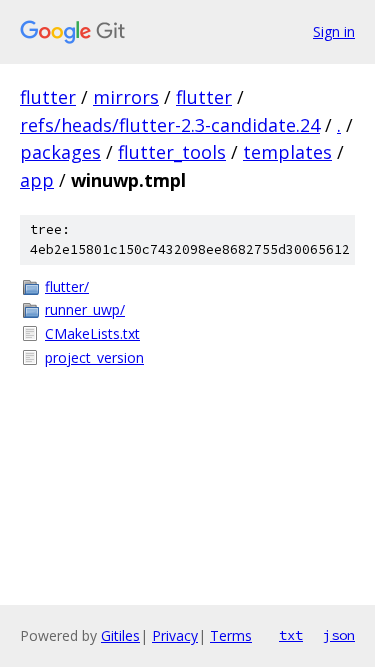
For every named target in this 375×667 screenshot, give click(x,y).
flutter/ (67, 286)
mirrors (126, 97)
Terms (231, 635)
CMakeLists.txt (92, 333)
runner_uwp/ (85, 309)
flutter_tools (172, 152)
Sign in (334, 31)
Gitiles (120, 635)
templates (287, 152)
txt (291, 635)
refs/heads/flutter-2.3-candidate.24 (170, 125)
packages (60, 152)
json (339, 635)
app (37, 180)
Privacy (175, 635)
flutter (48, 97)
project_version (94, 357)
